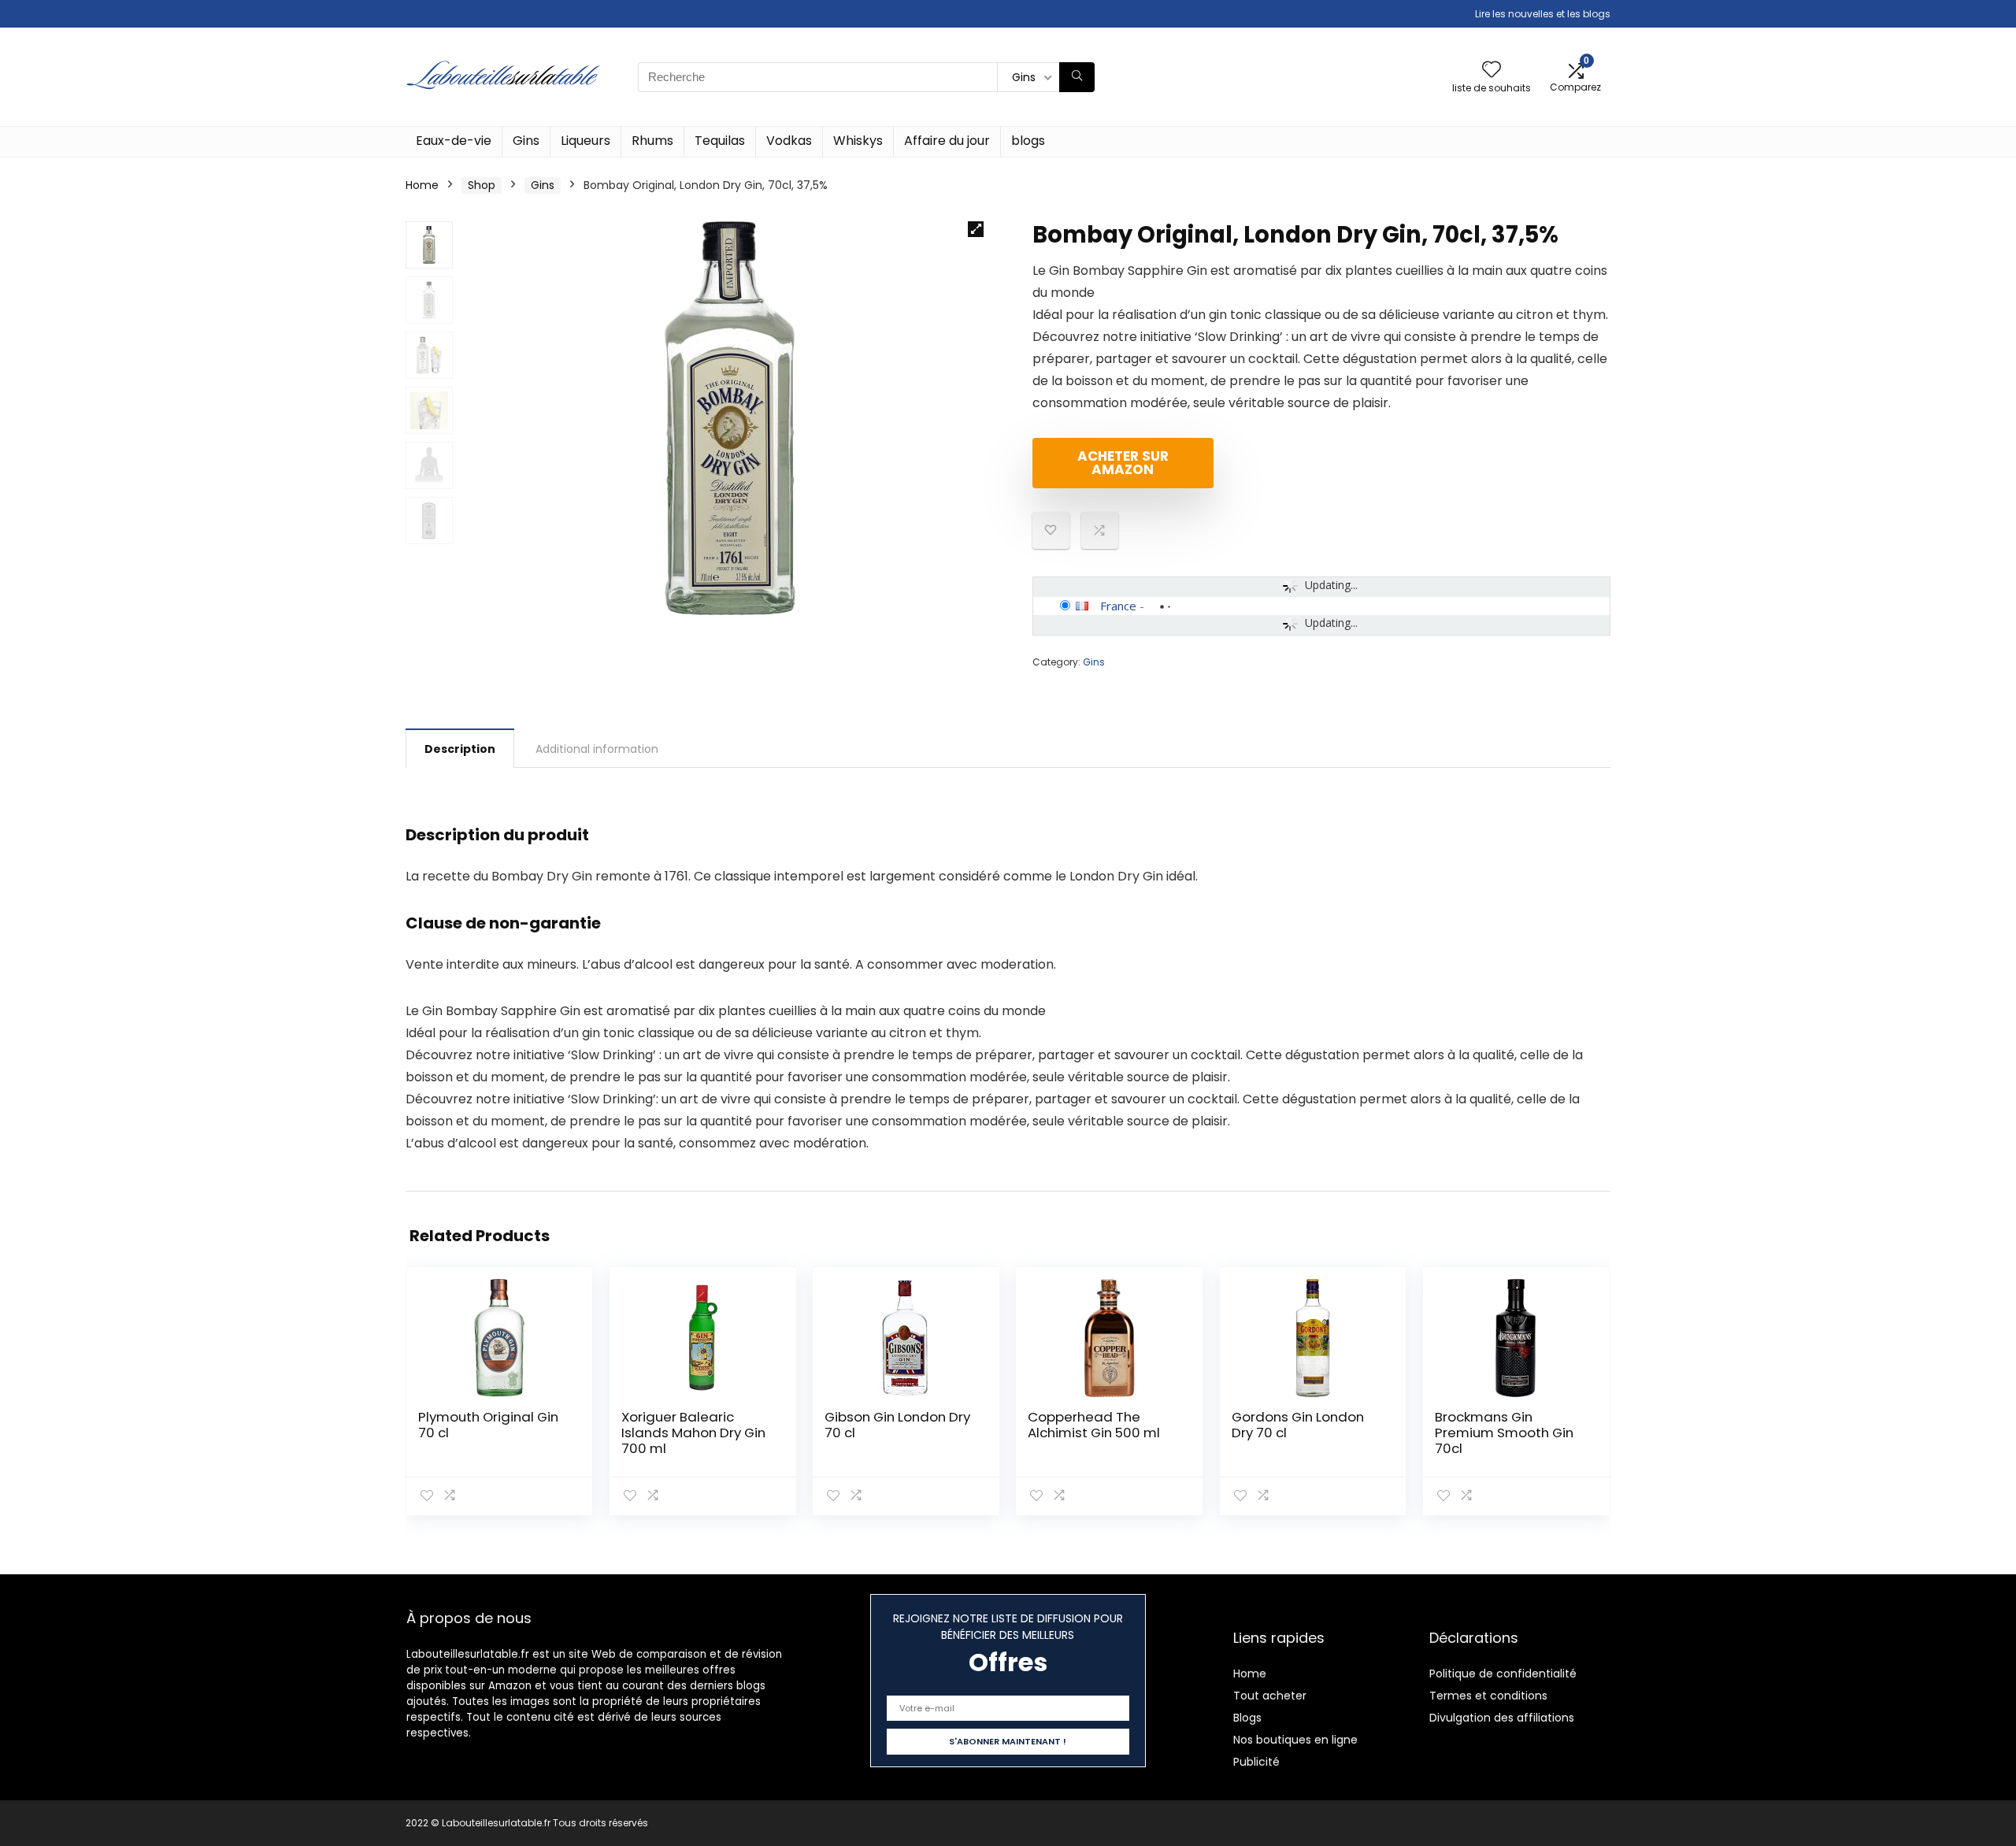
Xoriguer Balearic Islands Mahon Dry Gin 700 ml (693, 1433)
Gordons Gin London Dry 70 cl (1298, 1425)
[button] (976, 229)
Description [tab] (460, 749)
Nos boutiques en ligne (1295, 1740)
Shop (482, 185)
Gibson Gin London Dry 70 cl (897, 1425)
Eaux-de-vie (454, 141)
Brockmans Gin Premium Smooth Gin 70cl (1504, 1433)
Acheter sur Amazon (1123, 463)
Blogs (1247, 1718)
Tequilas (720, 141)
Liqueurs (586, 141)
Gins (526, 141)
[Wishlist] (1492, 70)
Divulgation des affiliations (1502, 1718)
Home (422, 185)
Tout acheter (1270, 1696)
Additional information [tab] (597, 749)
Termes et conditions (1488, 1696)
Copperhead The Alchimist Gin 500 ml (1094, 1425)
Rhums (652, 141)
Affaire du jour (947, 141)
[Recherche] (1077, 77)
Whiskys (858, 141)
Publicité (1256, 1762)
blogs (1028, 141)
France (1118, 606)
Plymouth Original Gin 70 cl (488, 1425)
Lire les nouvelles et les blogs (1543, 14)
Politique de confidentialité (1503, 1674)
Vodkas (789, 141)
